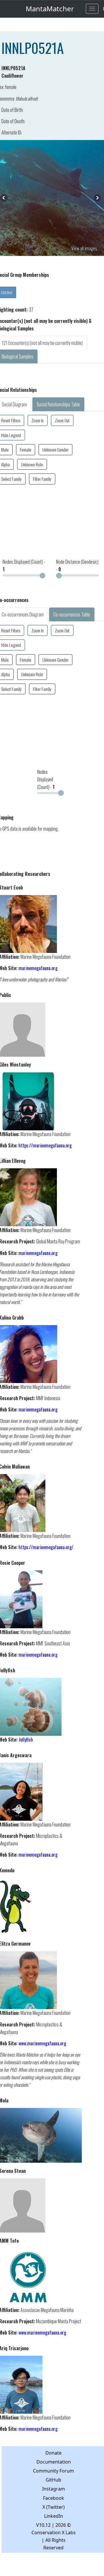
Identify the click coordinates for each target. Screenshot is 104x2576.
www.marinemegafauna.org (42, 2043)
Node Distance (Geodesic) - (77, 565)
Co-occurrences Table (72, 614)
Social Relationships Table (58, 404)
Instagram (54, 2489)
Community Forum (53, 2471)
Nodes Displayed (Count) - (24, 565)
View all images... (86, 248)
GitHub (53, 2480)
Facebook (54, 2498)
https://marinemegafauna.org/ (46, 1547)
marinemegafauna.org (38, 968)
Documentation (54, 2462)
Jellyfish (26, 1740)
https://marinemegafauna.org (45, 1145)
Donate (53, 2453)
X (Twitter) (54, 2507)
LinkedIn (54, 2516)
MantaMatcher (50, 9)
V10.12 (43, 2525)
